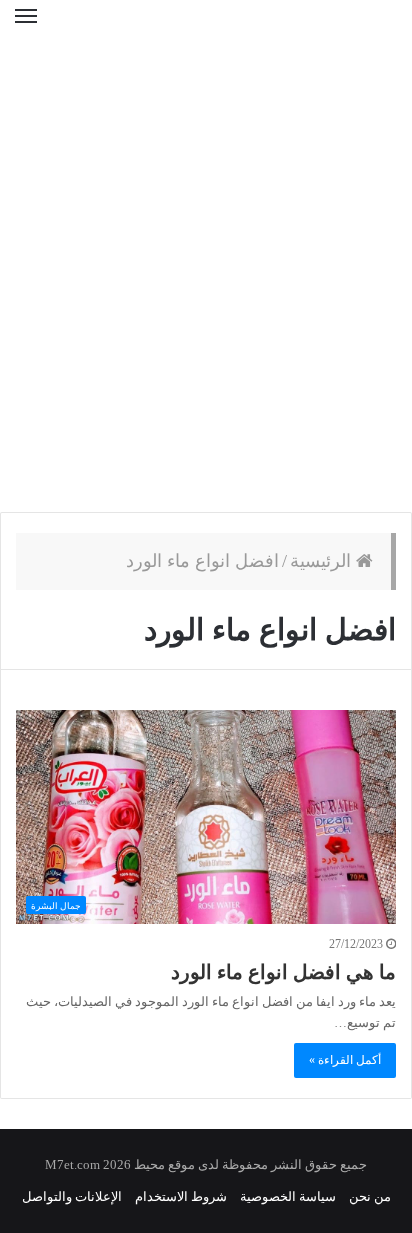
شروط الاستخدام (181, 1196)
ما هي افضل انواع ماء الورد (283, 972)
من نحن (370, 1196)
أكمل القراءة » (345, 1060)
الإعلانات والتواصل (72, 1196)
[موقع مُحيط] (206, 29)
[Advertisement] (206, 286)
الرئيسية (323, 561)
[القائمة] (26, 29)
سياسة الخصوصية (288, 1196)
